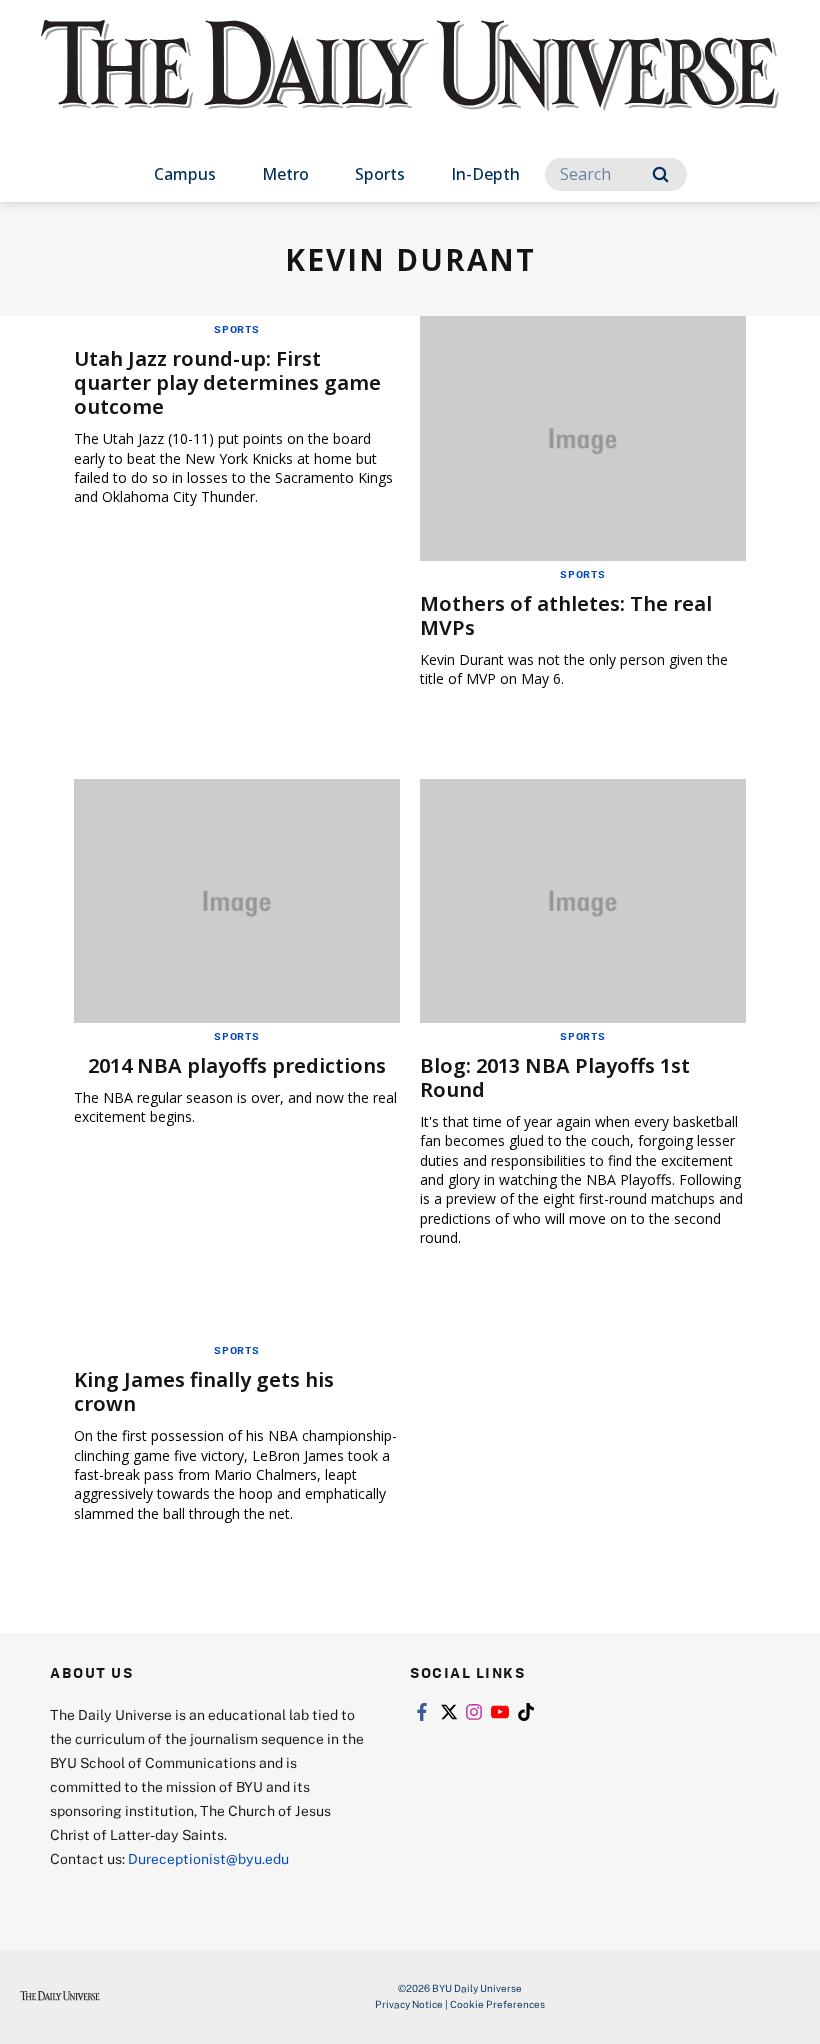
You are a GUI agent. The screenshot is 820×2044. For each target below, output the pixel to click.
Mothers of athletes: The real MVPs (566, 615)
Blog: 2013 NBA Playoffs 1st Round (555, 1077)
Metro (285, 174)
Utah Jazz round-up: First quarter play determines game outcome (227, 382)
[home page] (410, 84)
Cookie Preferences (497, 2004)
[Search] (660, 174)
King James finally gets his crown (204, 1391)
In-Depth (485, 174)
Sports (380, 174)
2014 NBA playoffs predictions (237, 1065)
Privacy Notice (409, 2004)
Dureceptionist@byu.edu (208, 1858)
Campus (185, 174)
